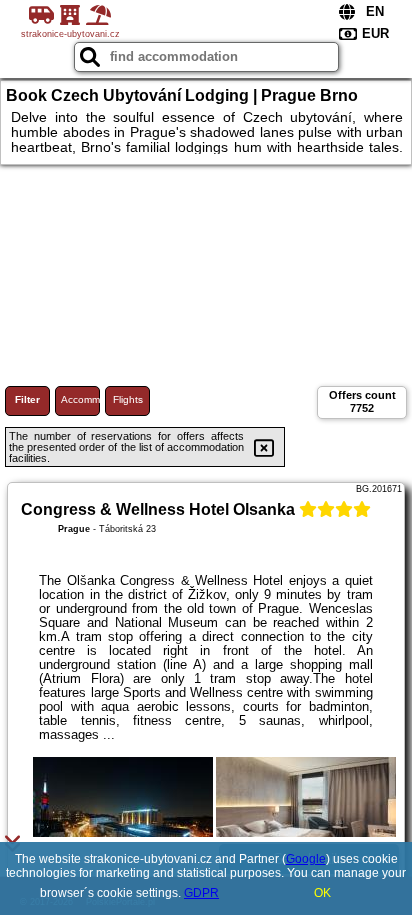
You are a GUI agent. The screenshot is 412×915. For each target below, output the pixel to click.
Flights (128, 399)
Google (306, 859)
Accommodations (80, 399)
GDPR (201, 893)
